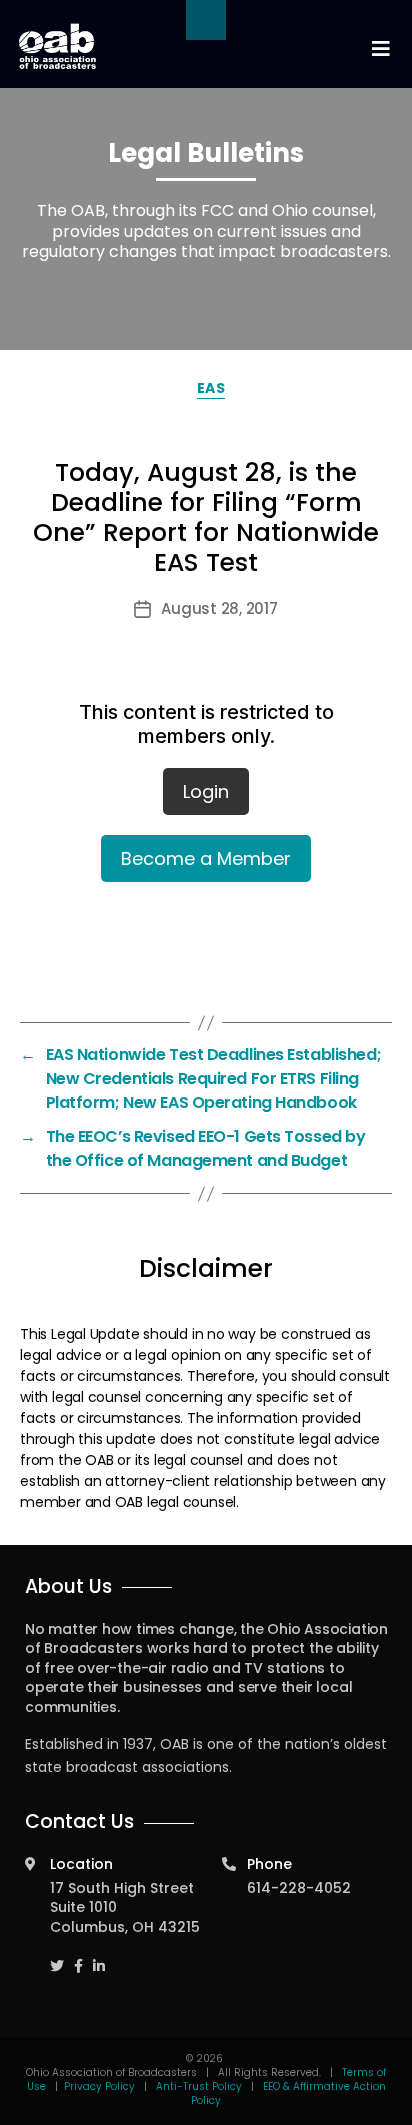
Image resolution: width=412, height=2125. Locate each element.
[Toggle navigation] (380, 49)
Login (206, 791)
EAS (211, 388)
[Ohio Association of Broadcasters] (57, 46)
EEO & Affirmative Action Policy (288, 2093)
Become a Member (206, 858)
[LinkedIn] (99, 1956)
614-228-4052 (299, 1888)
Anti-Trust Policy (199, 2086)
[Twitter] (57, 1956)
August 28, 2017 (219, 608)
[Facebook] (78, 1956)
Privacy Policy (99, 2086)
